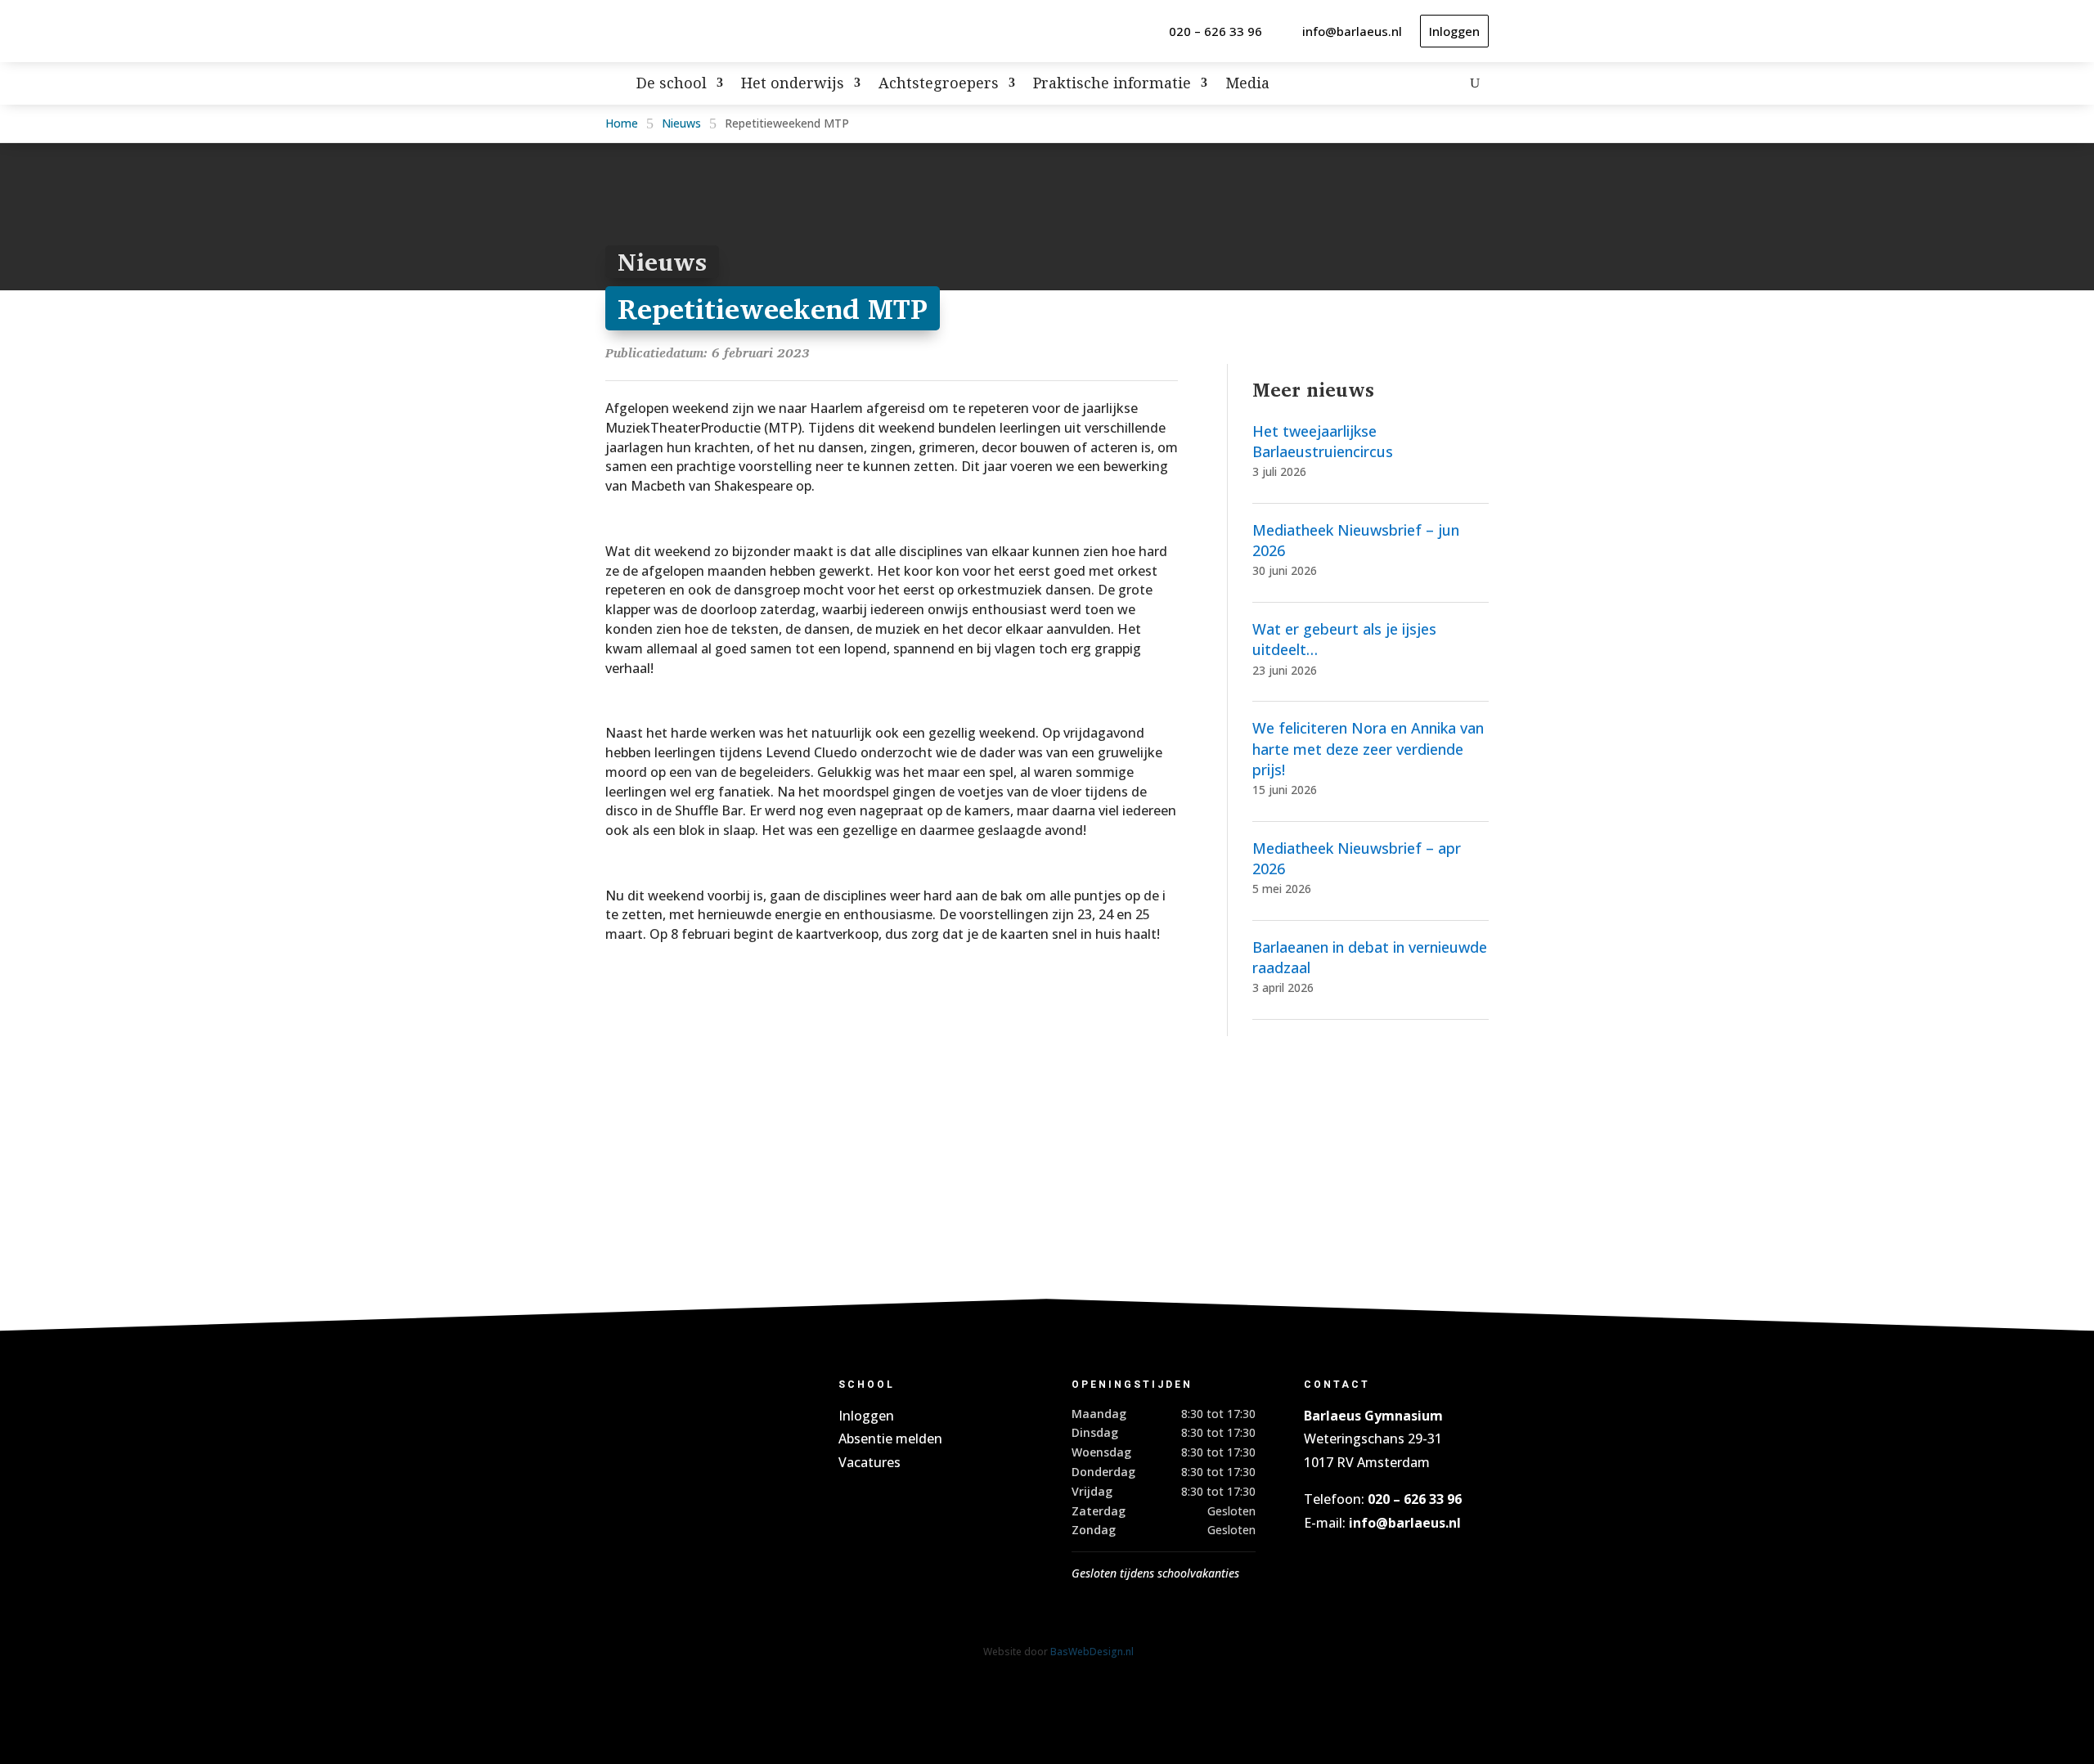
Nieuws (681, 123)
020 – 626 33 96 (1216, 31)
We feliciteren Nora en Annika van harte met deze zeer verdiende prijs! (1368, 748)
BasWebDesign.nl (1092, 1652)
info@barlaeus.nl (1352, 31)
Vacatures (870, 1462)
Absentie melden (890, 1439)
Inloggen (1454, 31)
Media (1247, 85)
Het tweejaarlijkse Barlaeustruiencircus (1323, 441)
